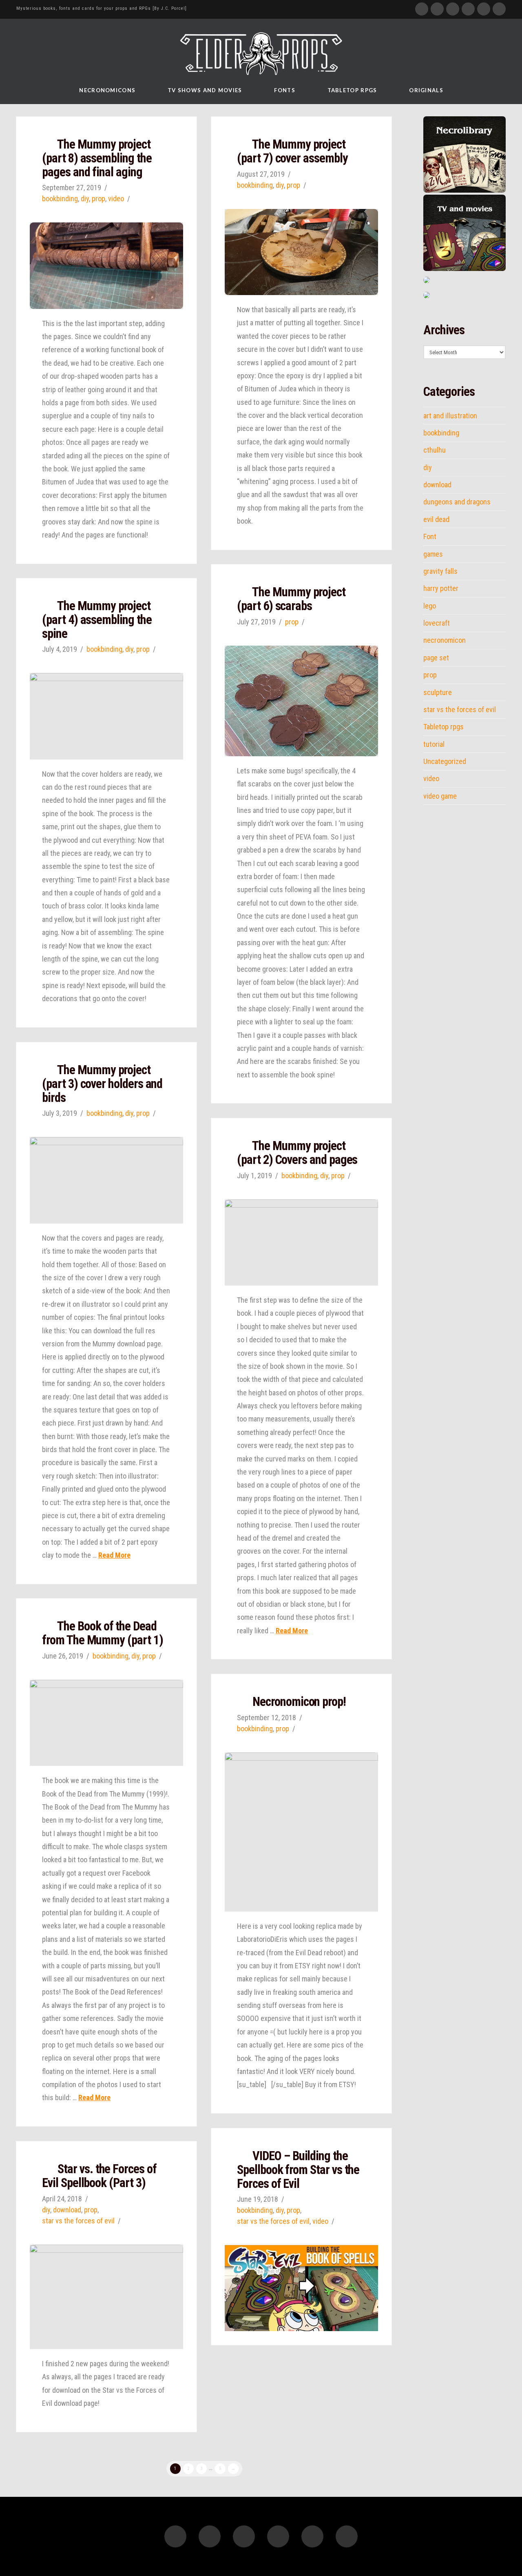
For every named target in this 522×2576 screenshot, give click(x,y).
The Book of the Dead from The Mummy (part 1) (102, 1633)
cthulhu (435, 450)
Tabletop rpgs (443, 727)
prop (98, 199)
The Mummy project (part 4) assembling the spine (97, 620)
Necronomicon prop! (299, 1702)
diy (85, 199)
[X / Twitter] (437, 9)
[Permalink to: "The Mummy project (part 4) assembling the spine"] (106, 716)
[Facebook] (422, 9)
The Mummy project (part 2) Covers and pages (297, 1153)
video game (440, 796)
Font (430, 537)
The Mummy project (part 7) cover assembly (292, 151)
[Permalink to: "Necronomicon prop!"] (301, 1832)
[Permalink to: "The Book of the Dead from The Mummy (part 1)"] (106, 1723)
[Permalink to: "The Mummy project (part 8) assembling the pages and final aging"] (106, 265)
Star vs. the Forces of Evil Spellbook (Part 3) (99, 2176)
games (433, 554)
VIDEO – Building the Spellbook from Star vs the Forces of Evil (298, 2170)
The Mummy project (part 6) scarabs (291, 599)
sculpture (438, 693)
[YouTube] (453, 9)
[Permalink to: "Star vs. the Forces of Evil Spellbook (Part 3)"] (106, 2297)
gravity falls (440, 571)
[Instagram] (468, 9)
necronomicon (445, 640)
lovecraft (437, 623)
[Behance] (499, 9)
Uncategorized (445, 762)
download (67, 2210)
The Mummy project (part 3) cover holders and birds (102, 1084)
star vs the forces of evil (273, 2221)
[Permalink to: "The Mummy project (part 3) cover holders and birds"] (106, 1180)
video (116, 199)
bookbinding (60, 199)
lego (430, 606)
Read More (114, 1555)
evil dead (436, 520)
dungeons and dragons (457, 502)
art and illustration (450, 416)
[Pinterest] (484, 9)
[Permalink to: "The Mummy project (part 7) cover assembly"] (301, 252)
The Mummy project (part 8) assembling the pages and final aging (97, 158)
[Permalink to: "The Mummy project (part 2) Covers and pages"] (301, 1242)
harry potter (441, 588)
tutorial (434, 744)
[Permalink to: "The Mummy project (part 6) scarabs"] (301, 701)
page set (436, 658)
